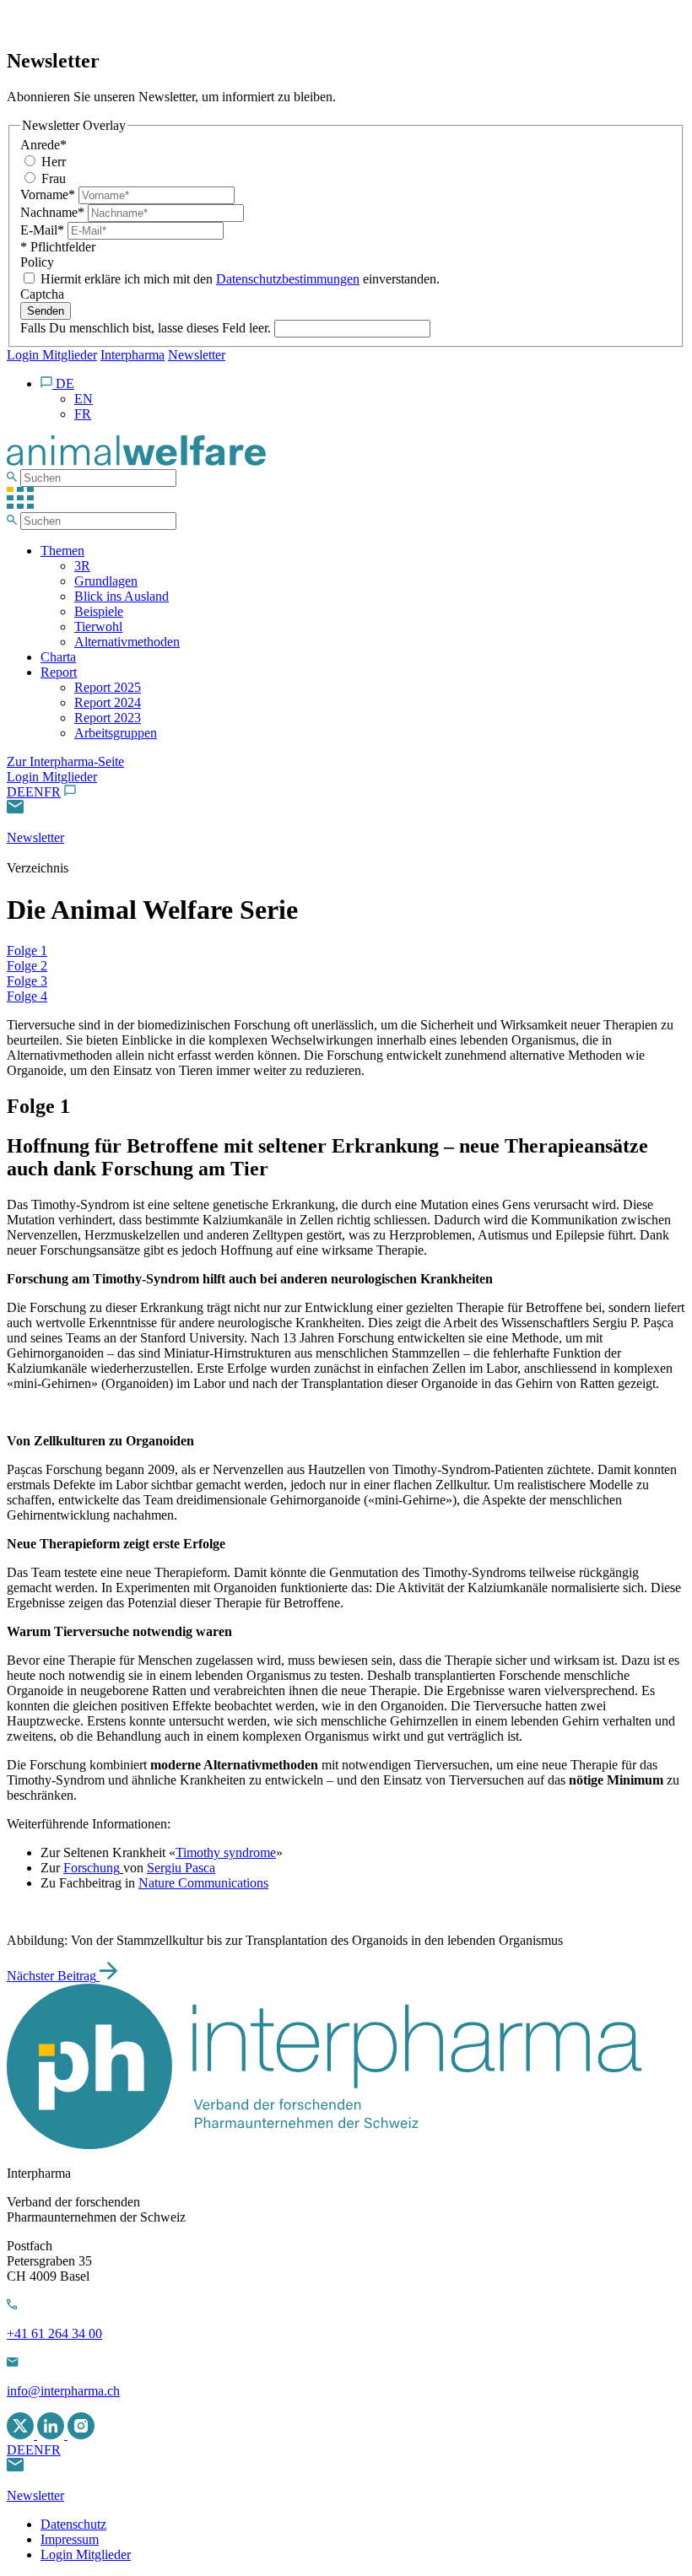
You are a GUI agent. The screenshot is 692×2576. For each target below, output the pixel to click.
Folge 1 (27, 950)
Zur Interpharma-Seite (65, 761)
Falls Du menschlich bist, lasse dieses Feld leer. (147, 328)
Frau (52, 178)
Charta (58, 657)
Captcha (42, 294)
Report (59, 672)
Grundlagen (106, 581)
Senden (46, 311)
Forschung (92, 1868)
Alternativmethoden (127, 642)
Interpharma (132, 355)
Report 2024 (108, 702)
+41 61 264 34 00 (54, 2333)
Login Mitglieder (52, 355)
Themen (62, 551)
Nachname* (54, 212)
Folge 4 (27, 996)
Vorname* (49, 194)
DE (16, 792)
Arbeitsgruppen (116, 733)
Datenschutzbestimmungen (288, 279)
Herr (52, 162)
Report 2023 (108, 718)
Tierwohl (98, 626)
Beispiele (99, 611)
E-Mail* (44, 230)
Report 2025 (108, 687)
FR (52, 792)
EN (35, 792)
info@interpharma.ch (63, 2391)
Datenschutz (73, 2524)
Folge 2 (27, 966)
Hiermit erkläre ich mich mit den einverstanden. (238, 279)
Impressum (70, 2539)
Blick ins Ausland (122, 596)
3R (82, 566)
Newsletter (197, 355)
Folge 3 (27, 981)
